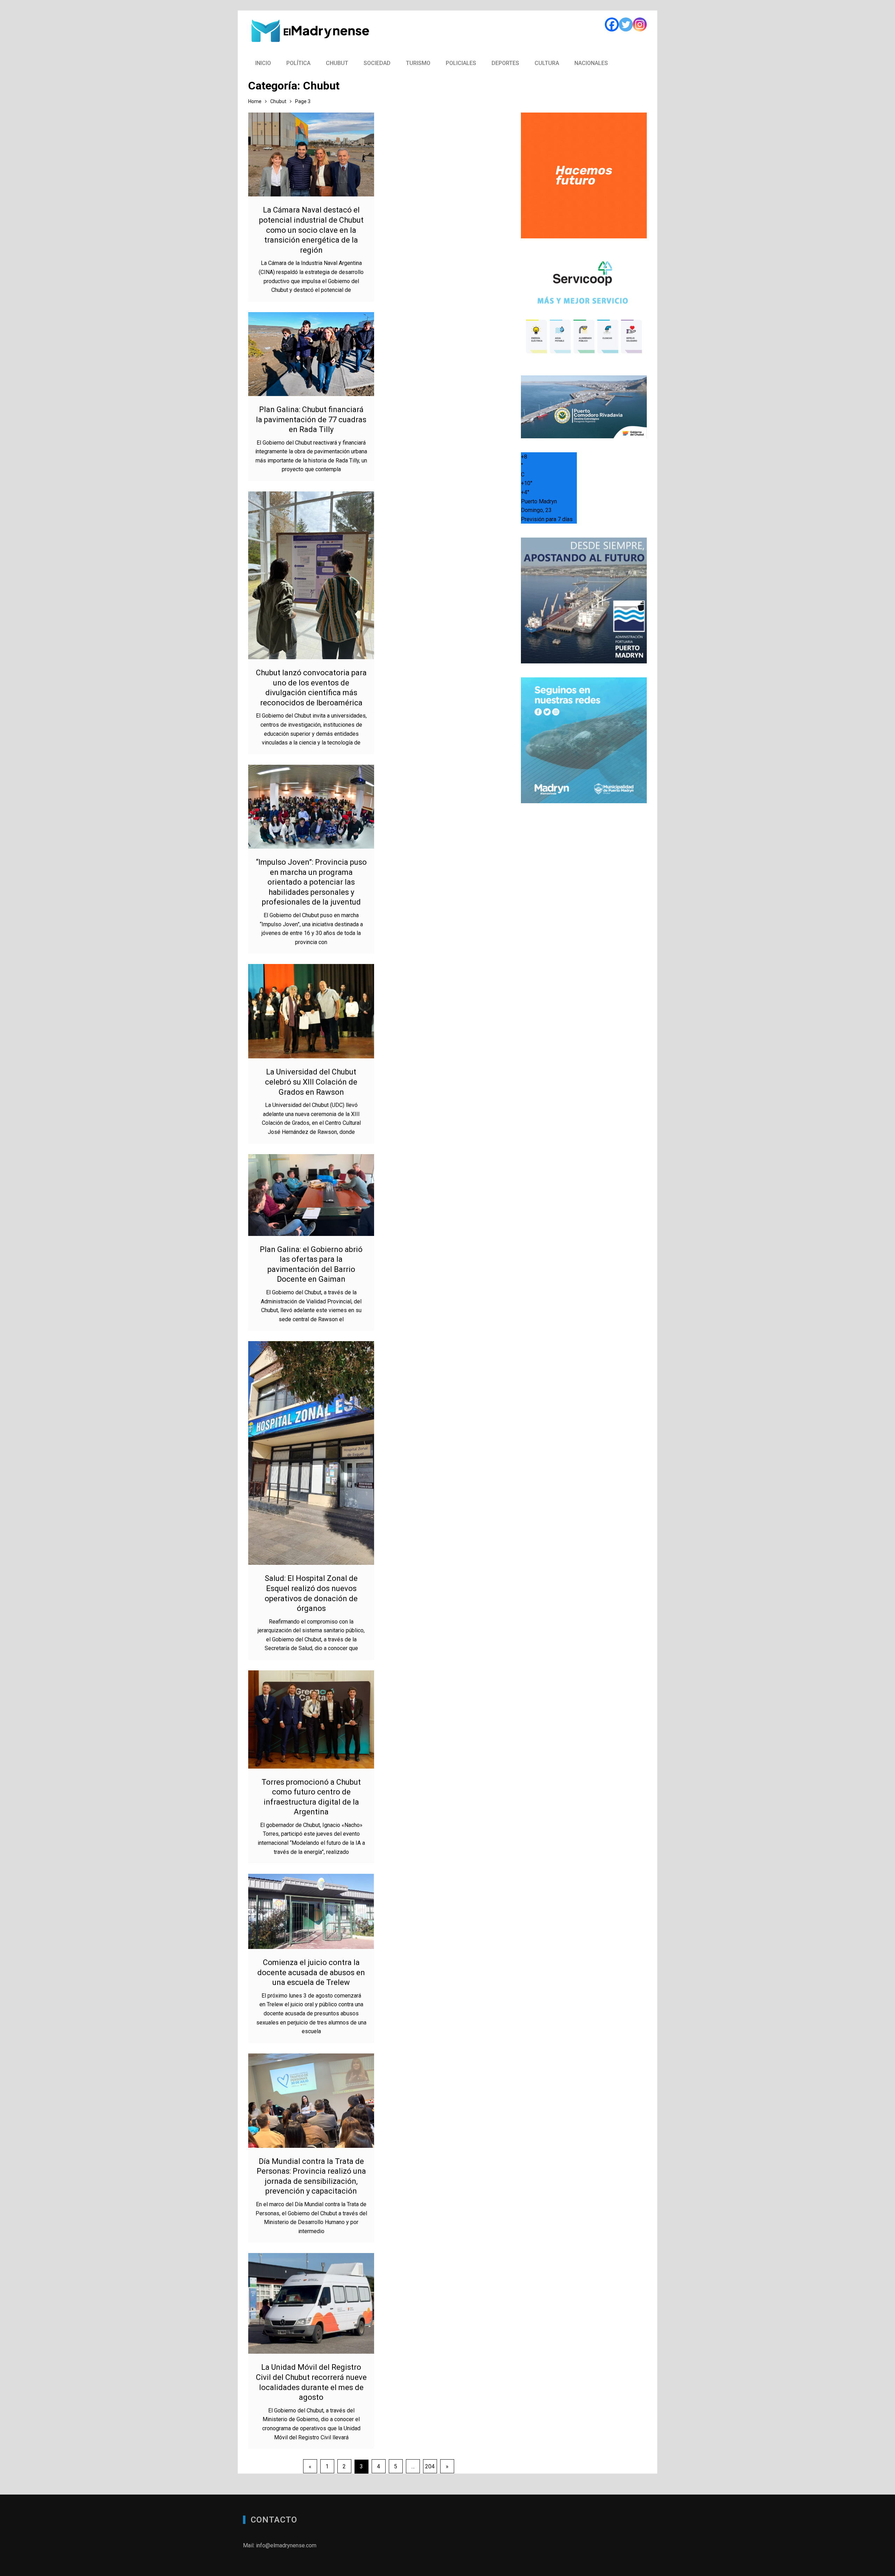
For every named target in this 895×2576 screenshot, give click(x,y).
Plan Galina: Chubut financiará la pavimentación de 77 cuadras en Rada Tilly (311, 419)
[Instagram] (640, 24)
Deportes (505, 63)
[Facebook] (612, 24)
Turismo (418, 63)
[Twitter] (626, 24)
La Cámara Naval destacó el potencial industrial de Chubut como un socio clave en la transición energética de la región (311, 230)
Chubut (337, 63)
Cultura (547, 63)
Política (298, 63)
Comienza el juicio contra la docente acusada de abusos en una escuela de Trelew (311, 1972)
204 (430, 2466)
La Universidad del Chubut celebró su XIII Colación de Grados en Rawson (311, 1082)
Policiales (461, 63)
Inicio (263, 63)
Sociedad (377, 63)
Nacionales (591, 63)
